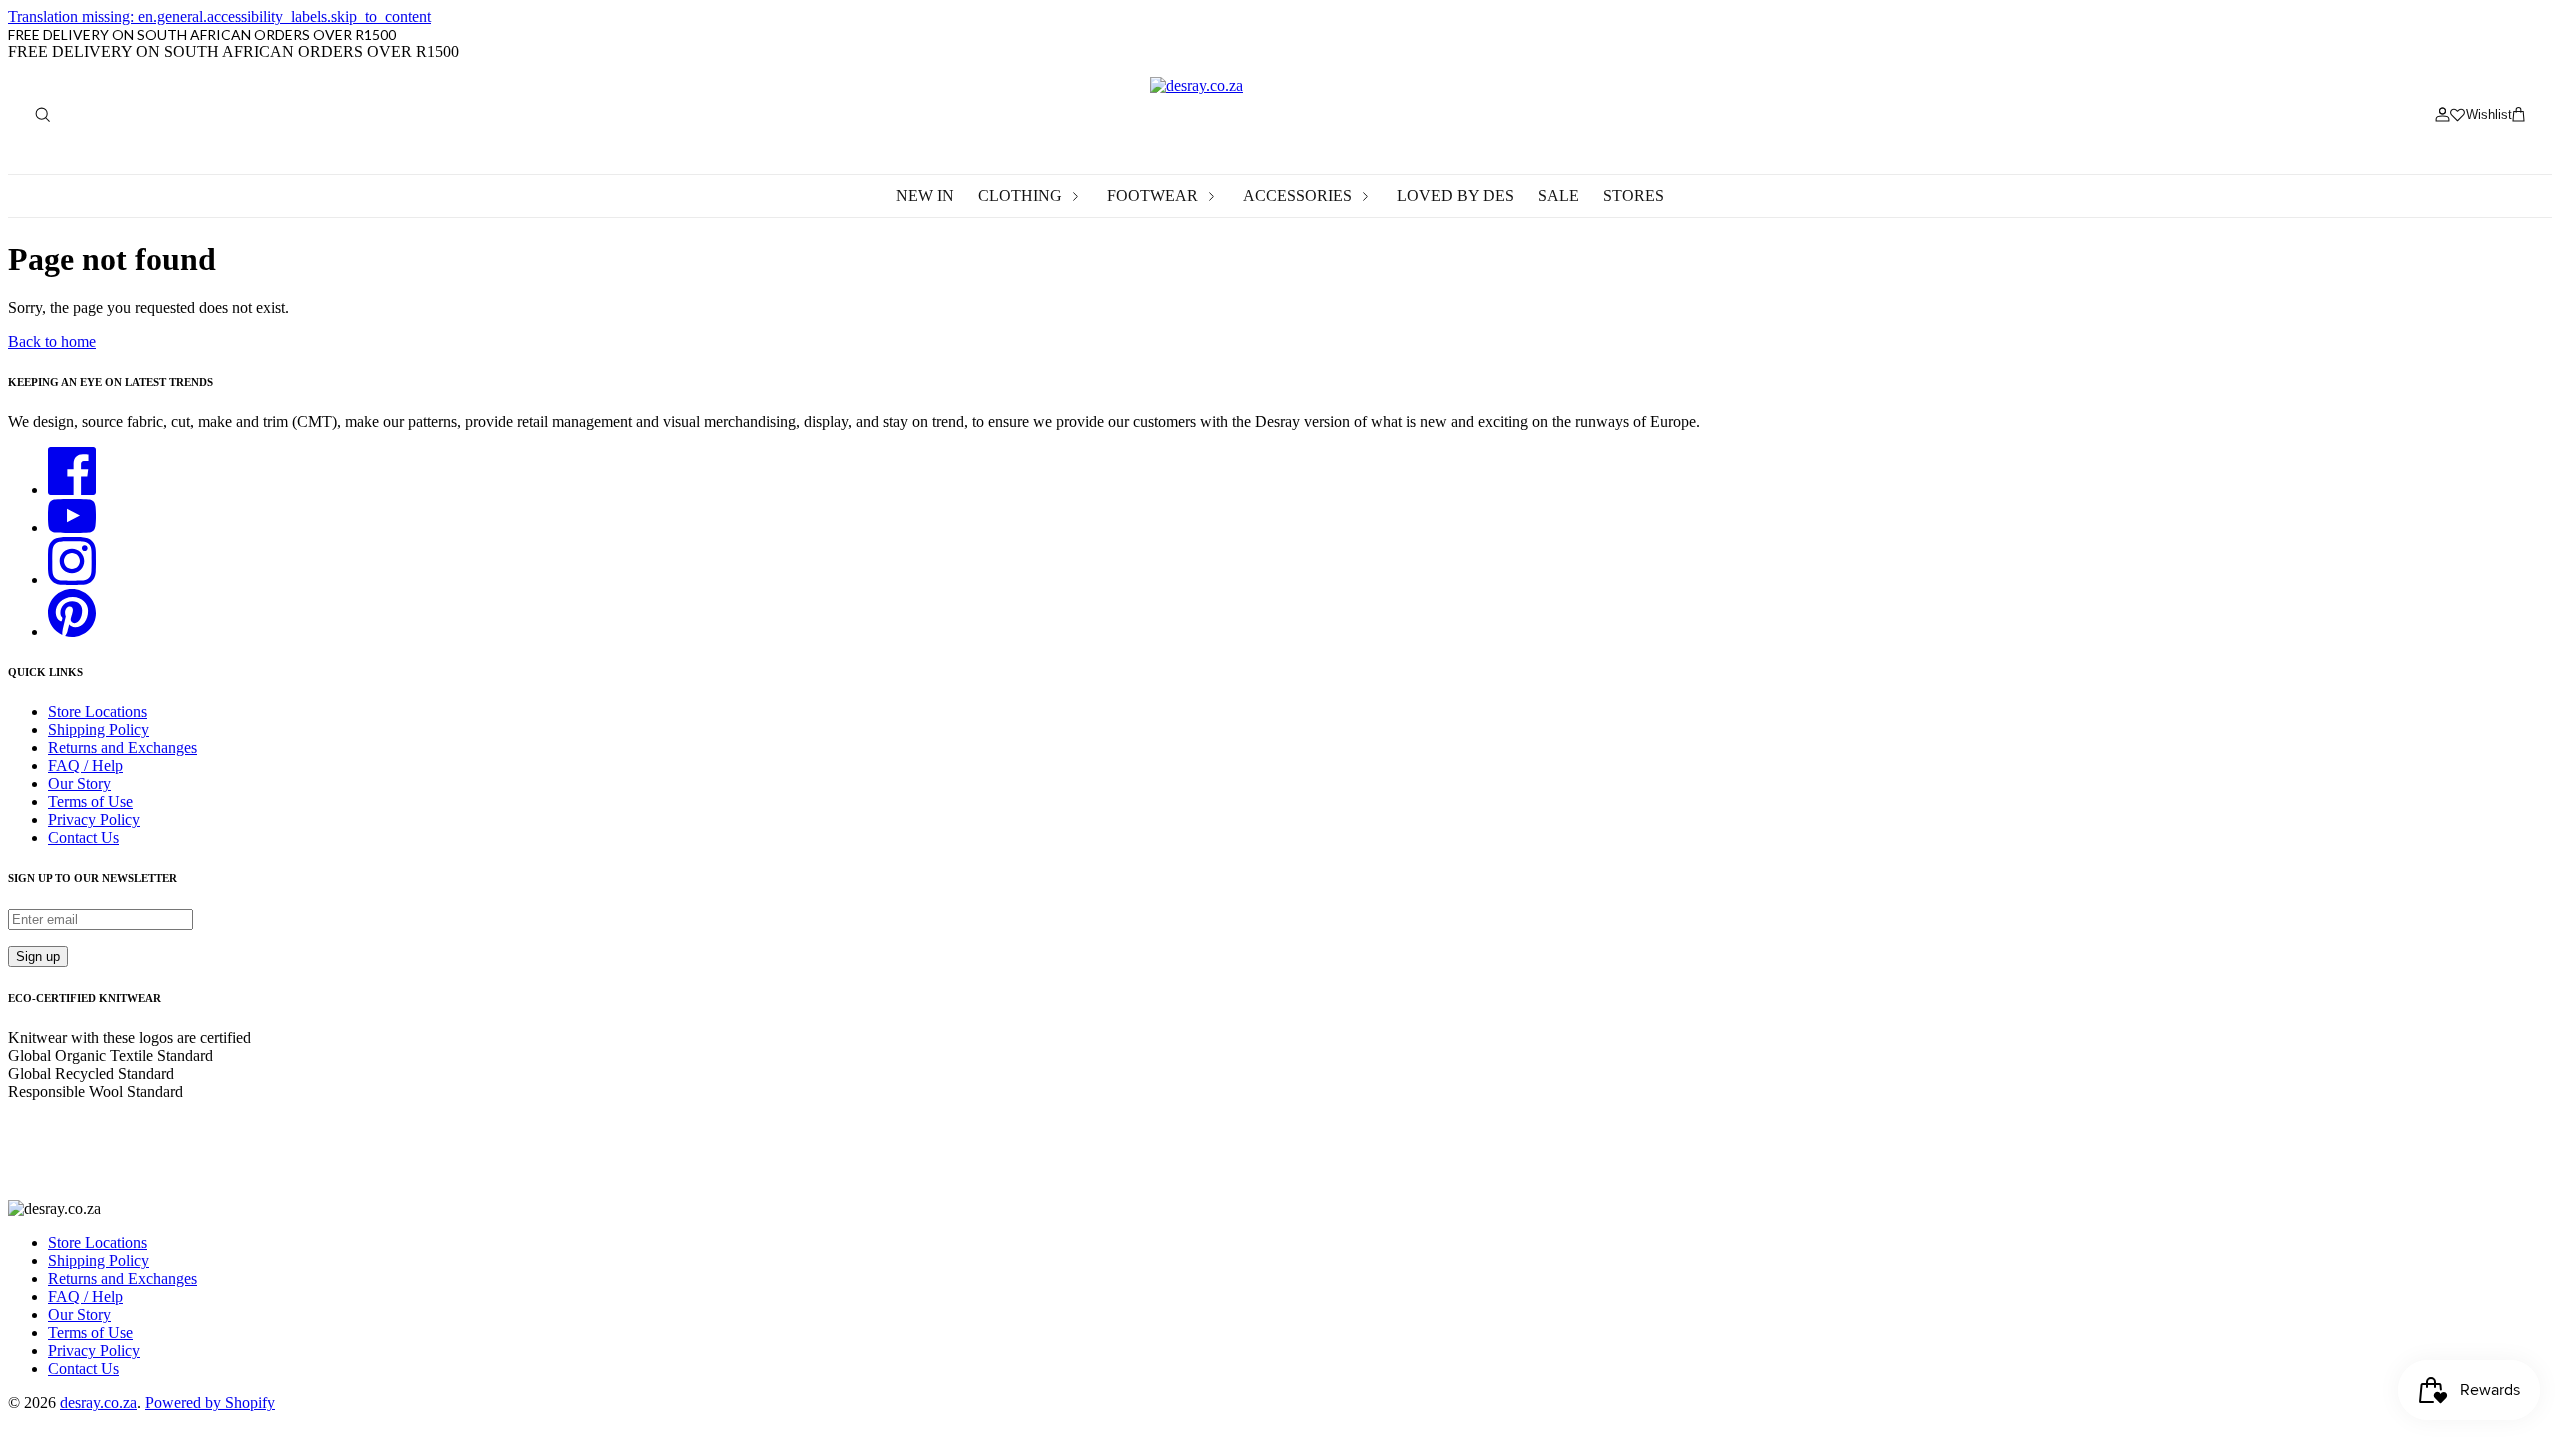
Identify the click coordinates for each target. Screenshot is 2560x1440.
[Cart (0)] (2518, 115)
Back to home (52, 341)
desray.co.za (98, 1402)
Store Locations (97, 711)
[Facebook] (72, 489)
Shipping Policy (98, 729)
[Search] (42, 115)
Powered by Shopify (210, 1402)
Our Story (79, 783)
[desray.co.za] (1280, 114)
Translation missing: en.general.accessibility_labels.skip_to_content (219, 16)
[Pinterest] (72, 631)
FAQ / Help (85, 765)
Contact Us (83, 837)
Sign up (38, 956)
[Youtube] (72, 527)
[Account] (2442, 115)
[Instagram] (72, 579)
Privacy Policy (94, 819)
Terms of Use (90, 801)
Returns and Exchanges (122, 747)
